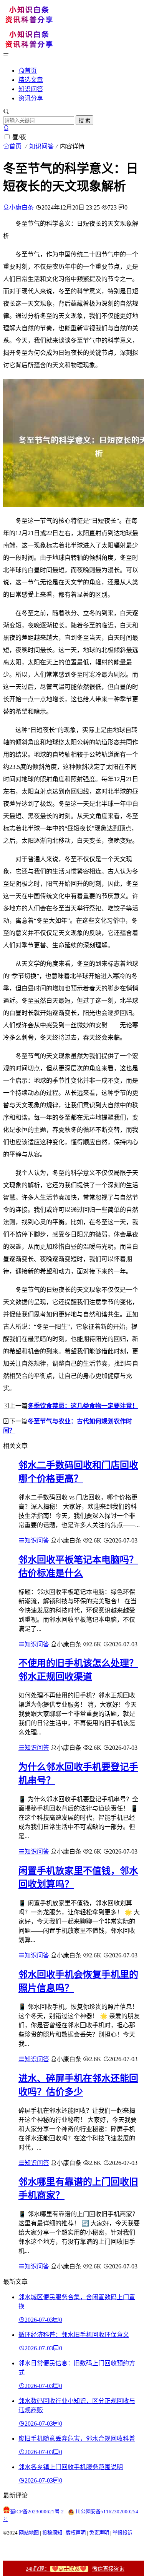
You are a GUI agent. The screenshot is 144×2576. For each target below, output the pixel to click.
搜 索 (84, 121)
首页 (31, 70)
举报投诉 (122, 2533)
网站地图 (29, 2533)
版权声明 (76, 2533)
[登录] (6, 128)
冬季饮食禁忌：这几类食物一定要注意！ (83, 1406)
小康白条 (22, 207)
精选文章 (31, 80)
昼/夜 (19, 137)
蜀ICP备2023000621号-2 (37, 2512)
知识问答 (31, 89)
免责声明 (99, 2533)
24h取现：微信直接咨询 (75, 2569)
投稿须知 (52, 2533)
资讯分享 (31, 98)
